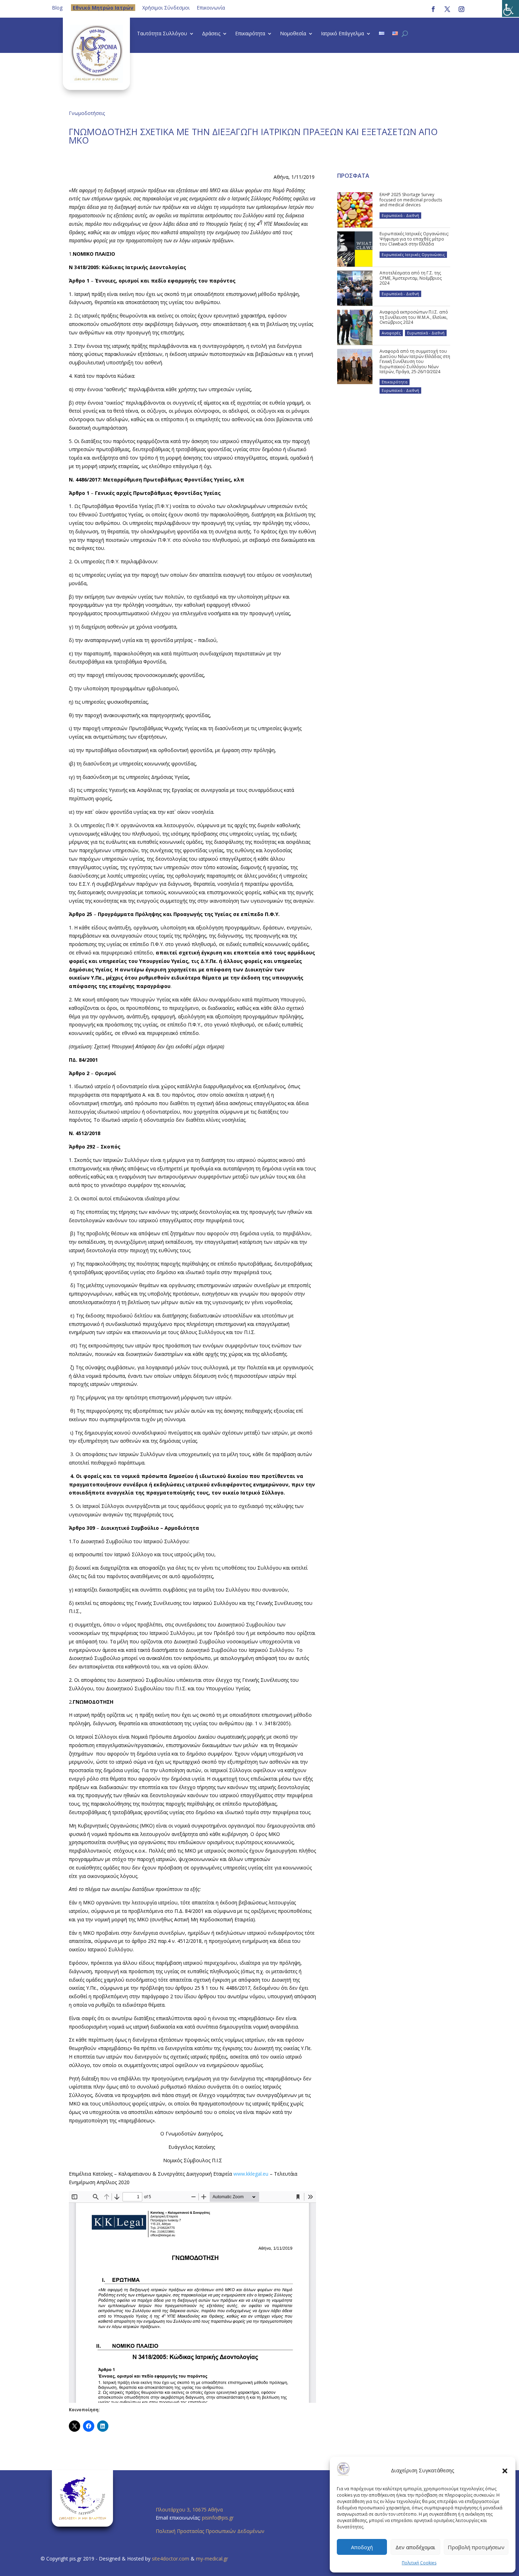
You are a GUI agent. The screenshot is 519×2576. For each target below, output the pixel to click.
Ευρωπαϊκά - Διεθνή (400, 215)
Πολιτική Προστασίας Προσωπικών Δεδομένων (210, 2531)
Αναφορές (391, 333)
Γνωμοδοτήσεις (87, 113)
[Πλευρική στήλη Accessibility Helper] (511, 8)
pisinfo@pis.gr (219, 2518)
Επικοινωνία (211, 8)
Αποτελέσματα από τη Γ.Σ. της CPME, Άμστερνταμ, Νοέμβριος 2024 (411, 278)
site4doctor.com (171, 2559)
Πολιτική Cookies (419, 2563)
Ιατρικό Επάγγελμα (342, 34)
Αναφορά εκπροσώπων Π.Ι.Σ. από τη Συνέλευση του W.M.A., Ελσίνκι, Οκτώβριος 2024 (414, 317)
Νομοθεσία (293, 34)
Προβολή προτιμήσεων (476, 2547)
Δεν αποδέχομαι (415, 2547)
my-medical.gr (212, 2559)
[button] (505, 2471)
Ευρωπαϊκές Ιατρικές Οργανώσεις (413, 254)
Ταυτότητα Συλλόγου (162, 34)
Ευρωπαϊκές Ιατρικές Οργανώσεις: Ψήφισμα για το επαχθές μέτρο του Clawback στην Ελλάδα (414, 239)
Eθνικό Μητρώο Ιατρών (103, 8)
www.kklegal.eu (251, 2174)
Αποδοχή (362, 2547)
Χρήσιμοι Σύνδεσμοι (166, 8)
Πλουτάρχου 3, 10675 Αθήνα (189, 2510)
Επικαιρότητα (250, 34)
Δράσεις (211, 34)
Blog (57, 8)
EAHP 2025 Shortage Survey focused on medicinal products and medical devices (411, 200)
